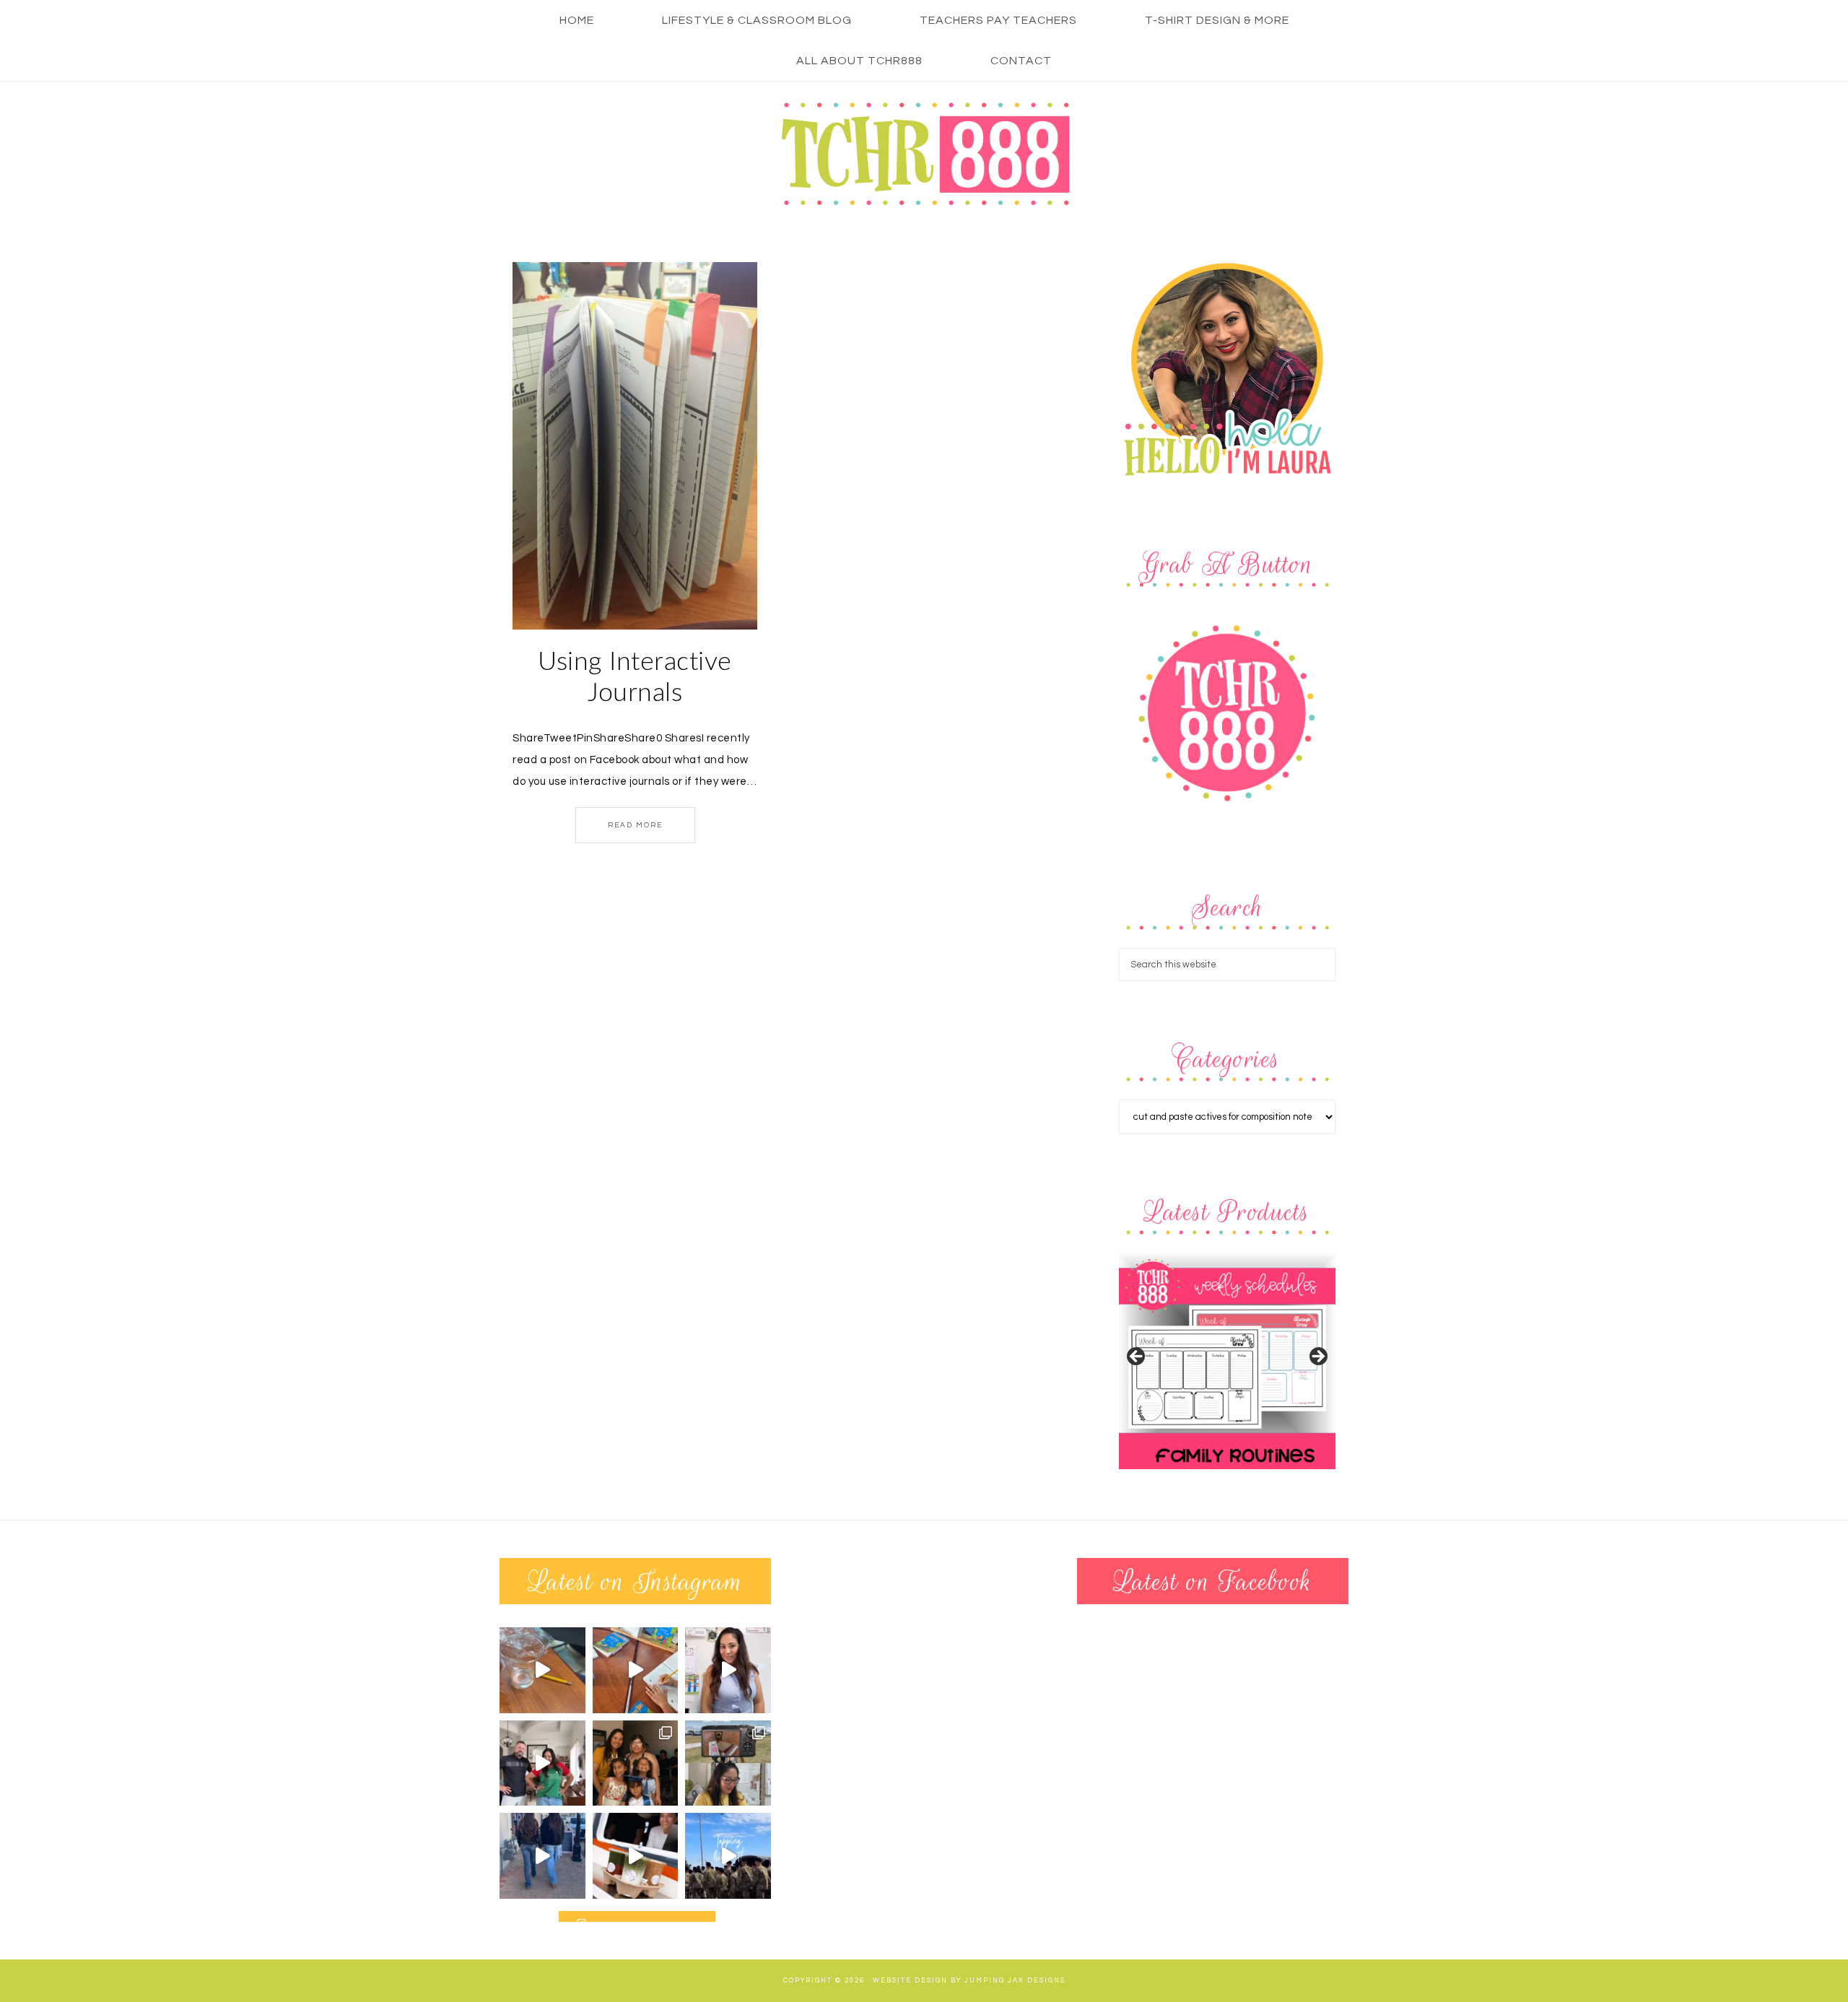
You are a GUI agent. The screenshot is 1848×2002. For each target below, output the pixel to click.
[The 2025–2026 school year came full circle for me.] (636, 1763)
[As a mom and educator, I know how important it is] (542, 1856)
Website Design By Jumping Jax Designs (969, 1981)
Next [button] (1317, 1357)
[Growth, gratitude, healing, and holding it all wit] (728, 1763)
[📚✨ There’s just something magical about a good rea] (636, 1670)
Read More (635, 825)
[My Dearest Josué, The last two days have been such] (728, 1856)
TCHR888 (924, 154)
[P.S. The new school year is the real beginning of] (728, 1670)
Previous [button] (1137, 1357)
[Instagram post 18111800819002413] (542, 1670)
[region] (1227, 1361)
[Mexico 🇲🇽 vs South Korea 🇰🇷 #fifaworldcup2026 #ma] (542, 1763)
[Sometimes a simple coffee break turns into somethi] (636, 1856)
